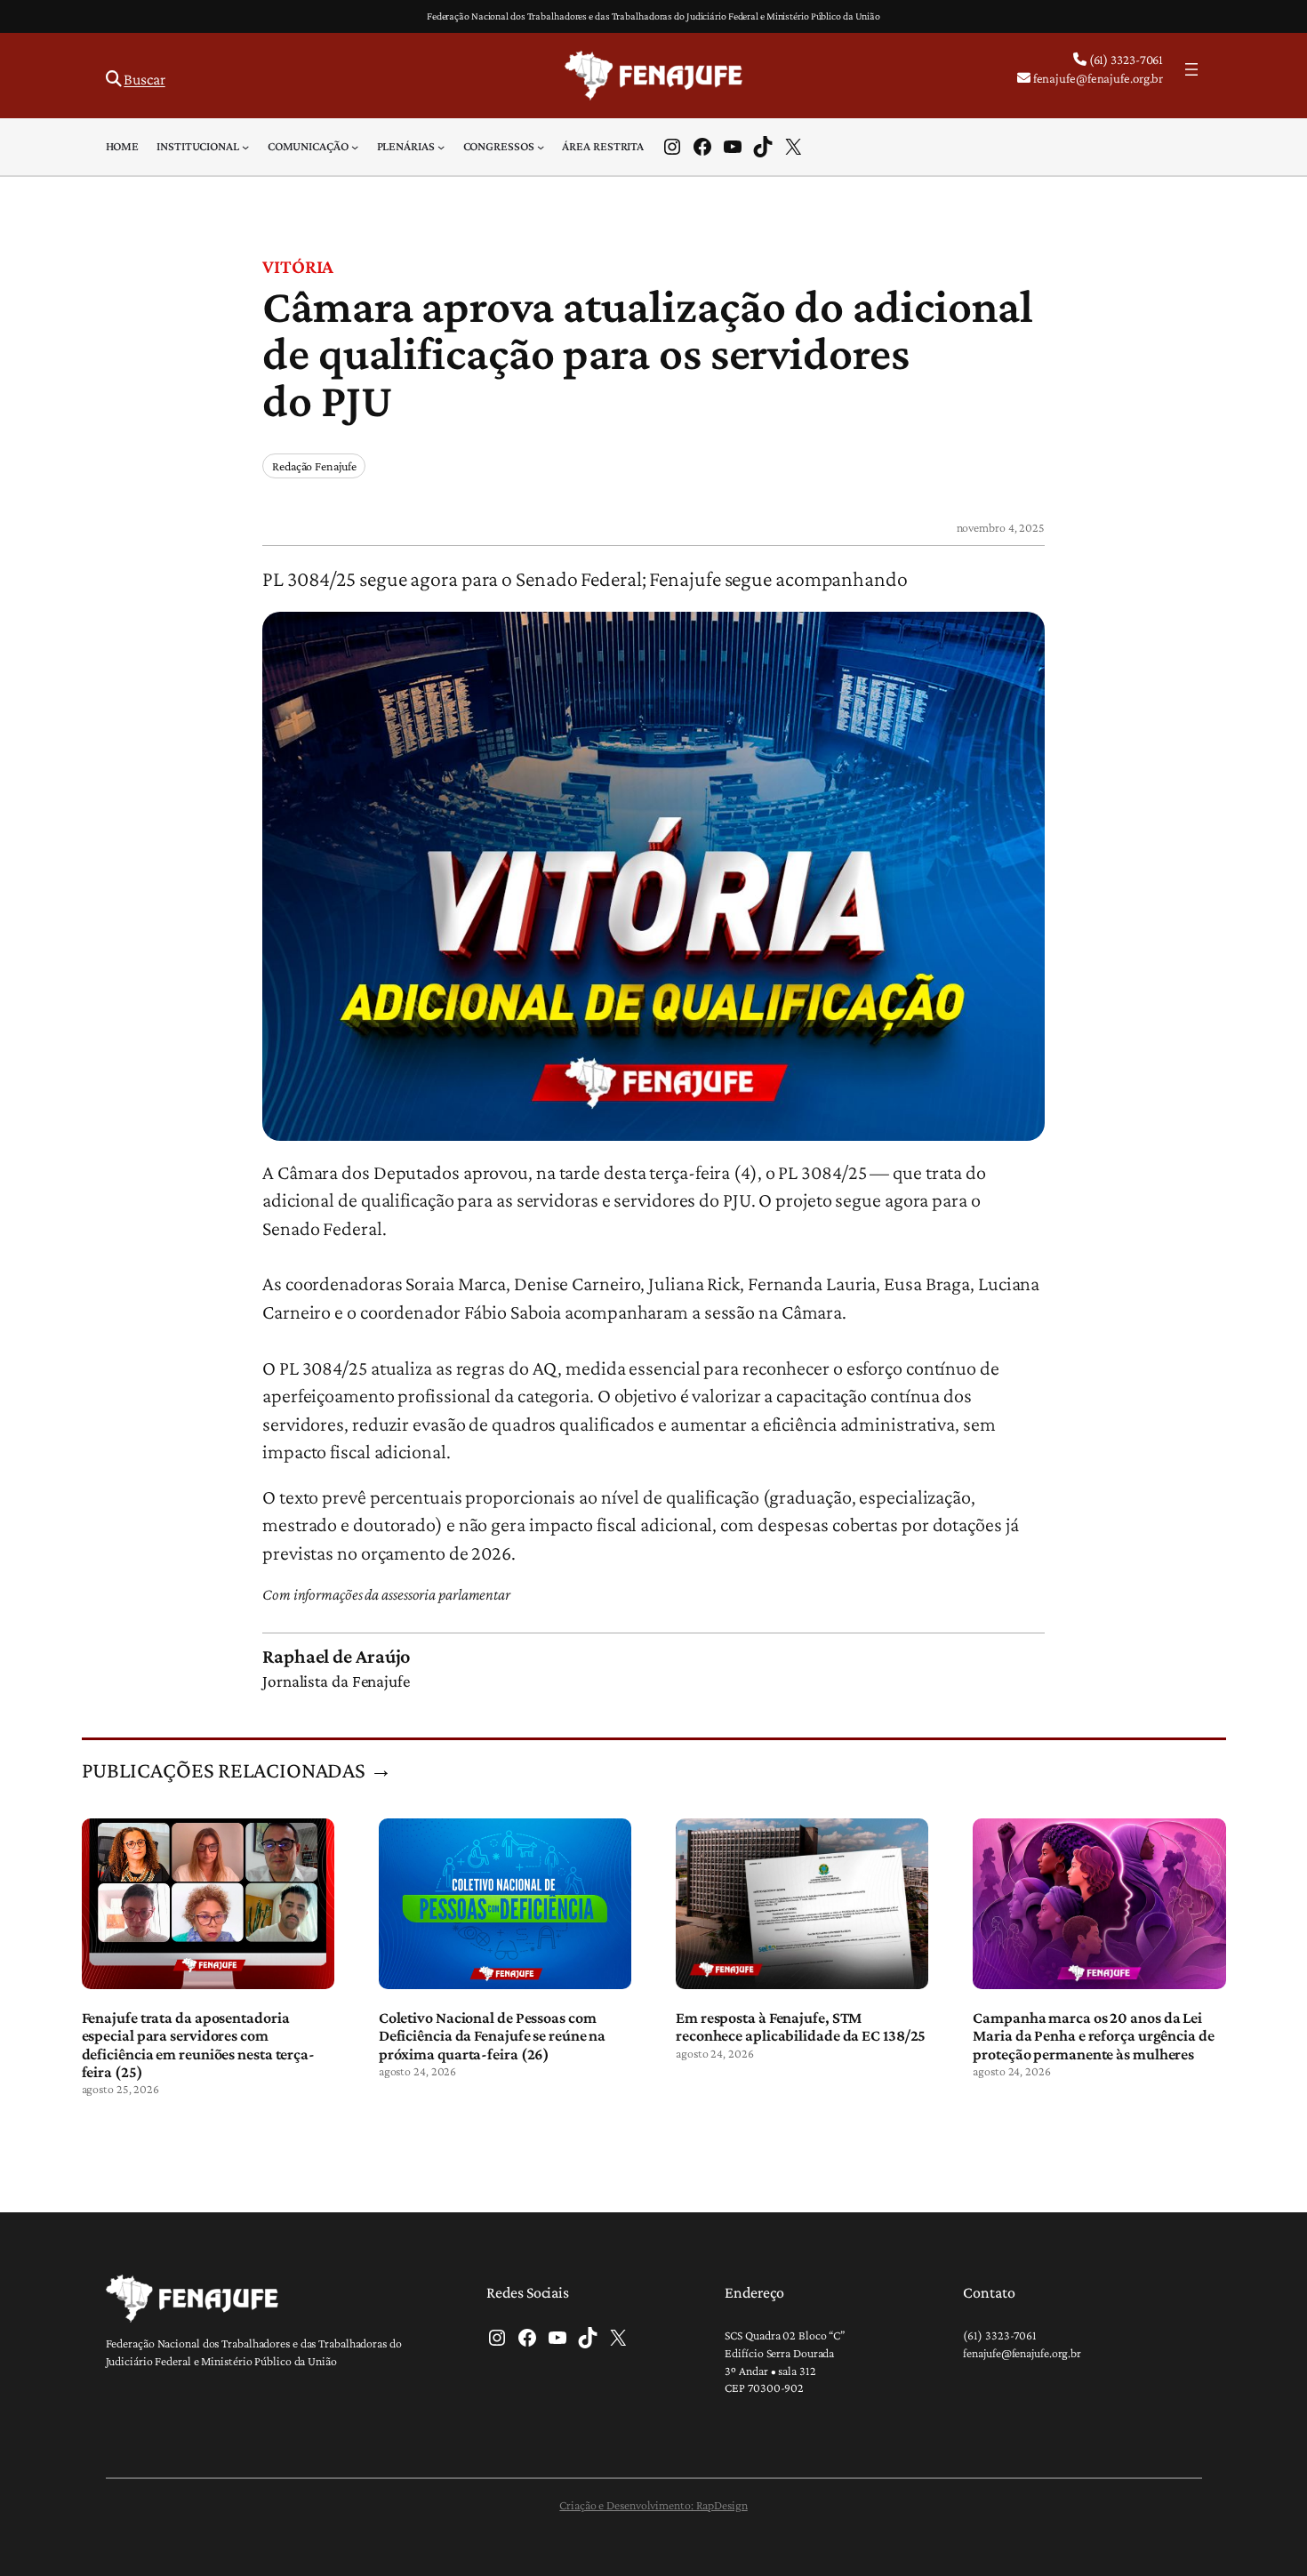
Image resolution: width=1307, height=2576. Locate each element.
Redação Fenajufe (314, 466)
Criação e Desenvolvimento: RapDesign (653, 2505)
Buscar (144, 79)
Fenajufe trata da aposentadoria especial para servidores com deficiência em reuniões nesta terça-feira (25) (198, 2045)
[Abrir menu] (1191, 69)
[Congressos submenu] (541, 147)
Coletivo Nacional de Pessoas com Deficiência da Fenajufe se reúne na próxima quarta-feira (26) (493, 2036)
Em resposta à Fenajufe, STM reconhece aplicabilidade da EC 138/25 (801, 2026)
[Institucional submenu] (245, 147)
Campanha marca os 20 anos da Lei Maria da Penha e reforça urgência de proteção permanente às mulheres (1093, 2036)
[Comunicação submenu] (355, 147)
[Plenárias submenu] (441, 147)
